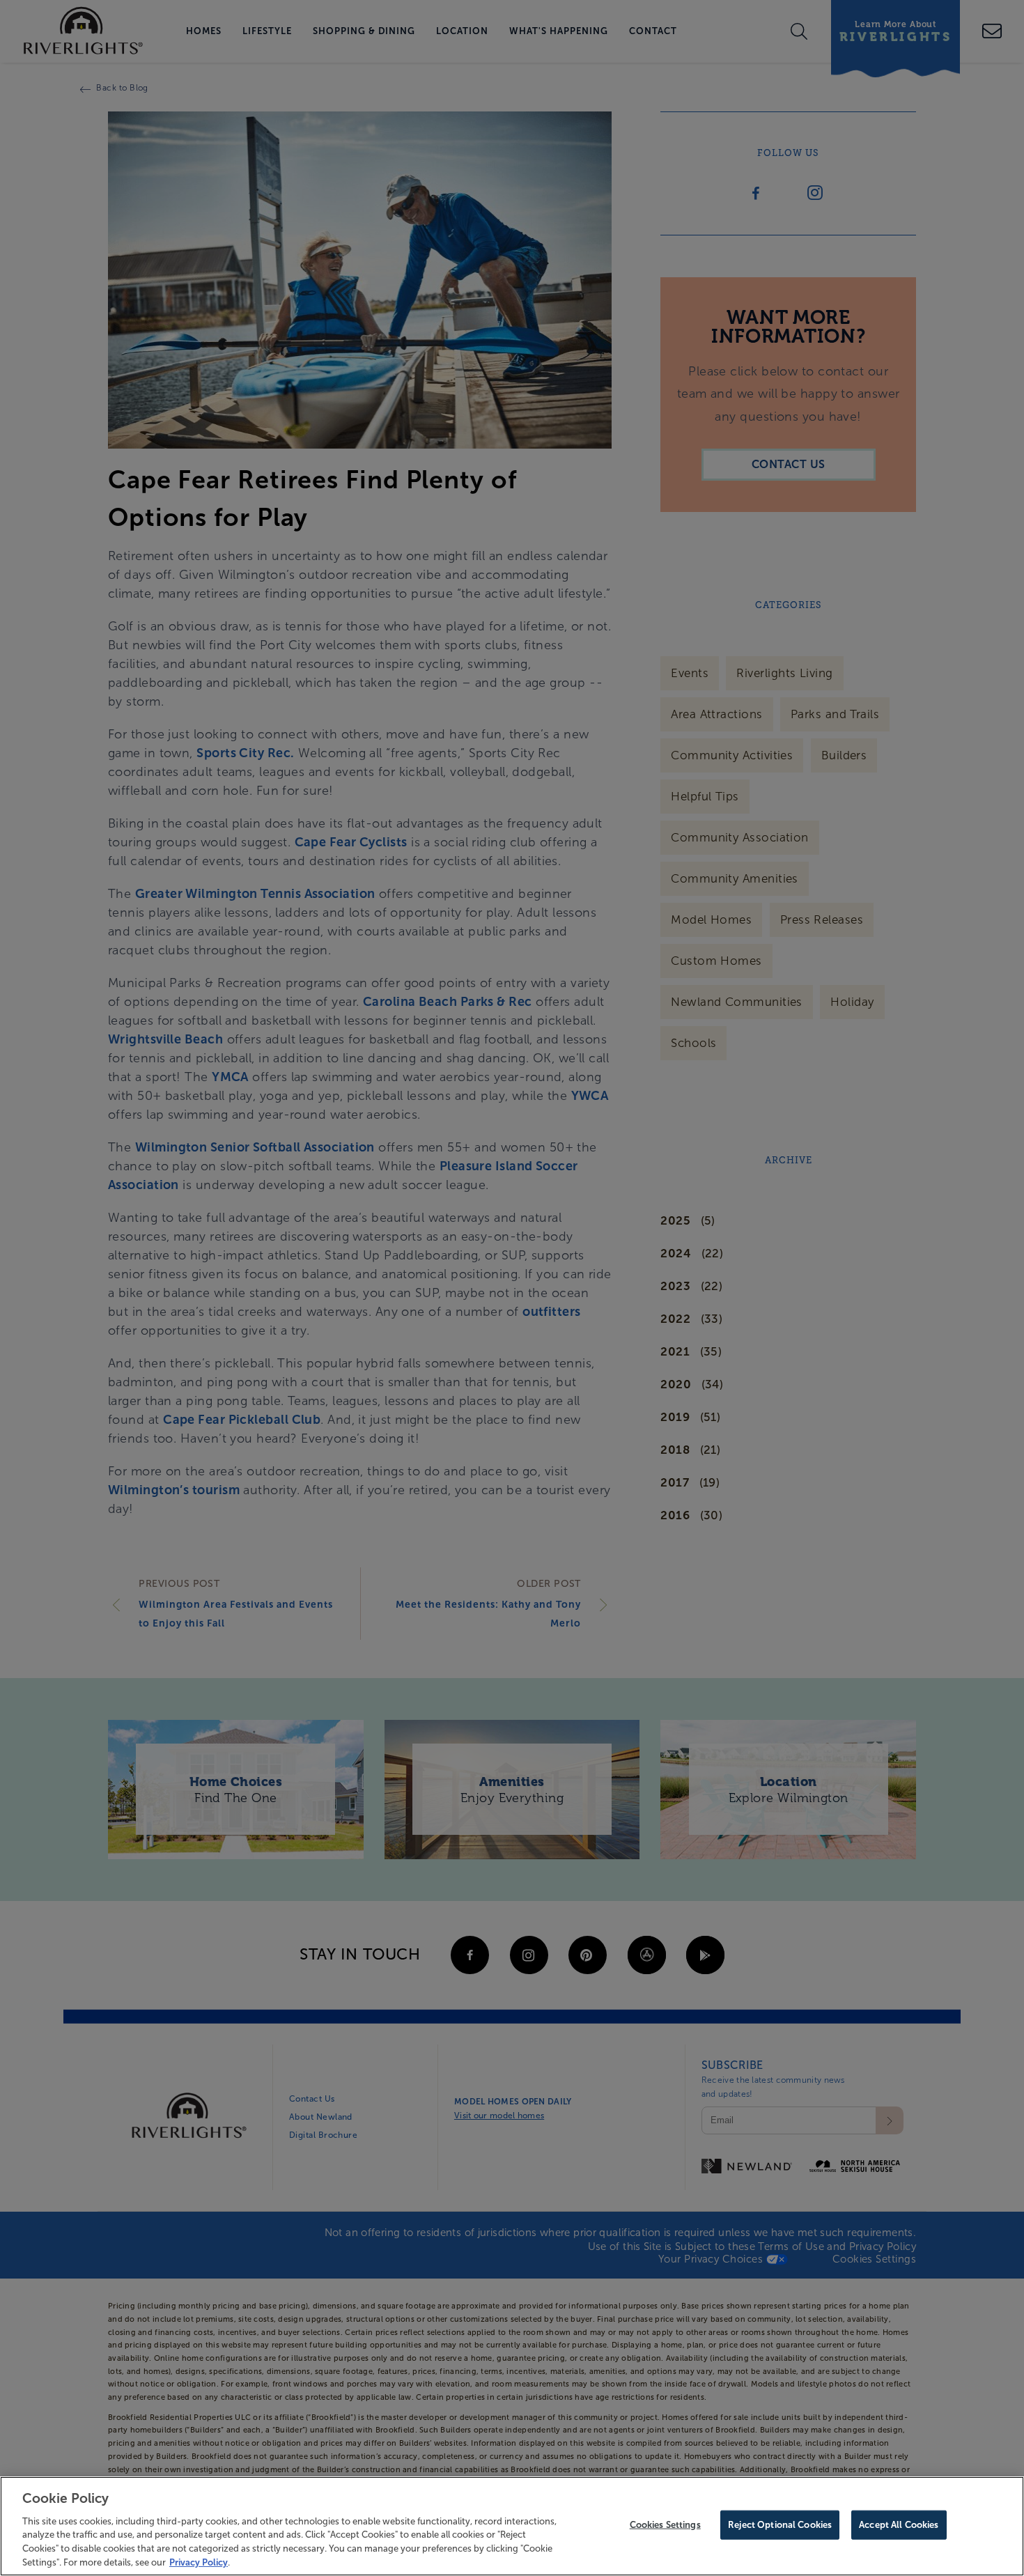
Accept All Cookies (899, 2525)
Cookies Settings (665, 2525)
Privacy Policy (199, 2562)
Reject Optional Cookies (780, 2525)
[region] (512, 2526)
